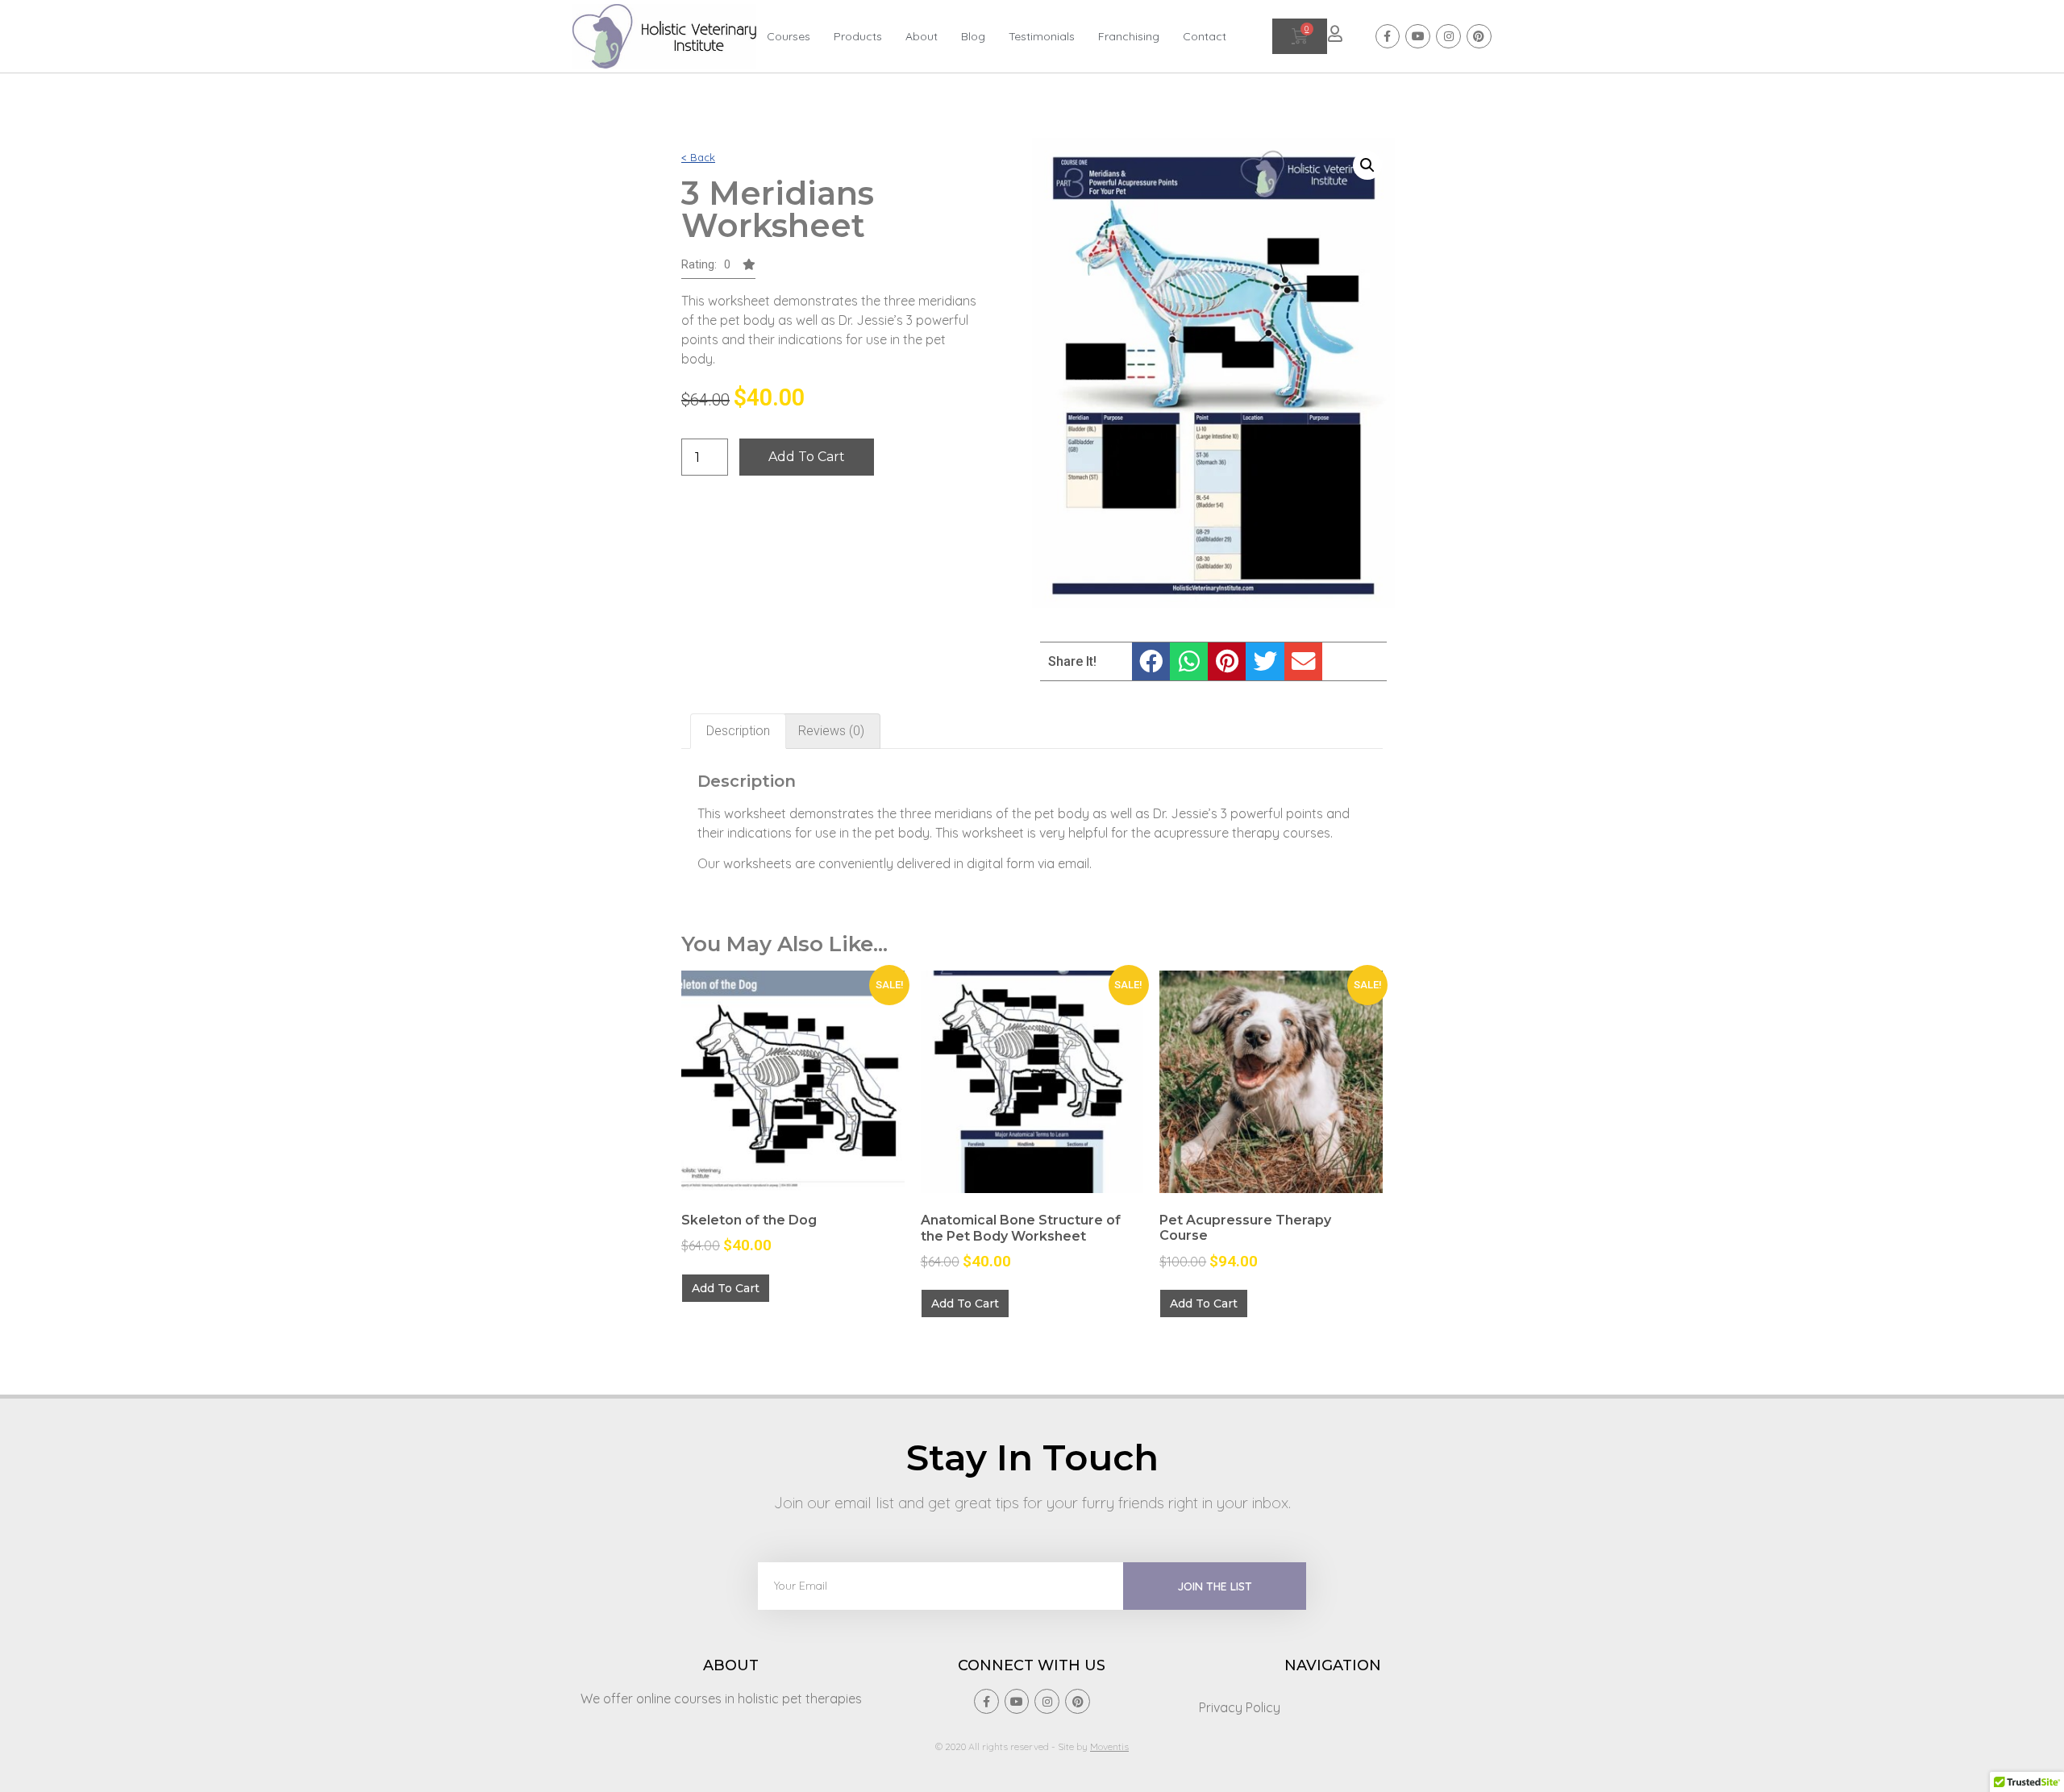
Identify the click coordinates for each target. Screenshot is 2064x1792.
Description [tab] (738, 731)
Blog (973, 36)
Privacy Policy (1240, 1707)
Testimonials (1042, 36)
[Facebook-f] (1388, 37)
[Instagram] (1448, 37)
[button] (718, 269)
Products (858, 36)
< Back (698, 157)
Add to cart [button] (726, 1288)
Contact (1205, 36)
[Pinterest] (1479, 37)
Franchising (1129, 36)
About (922, 36)
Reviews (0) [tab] (831, 731)
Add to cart (807, 457)
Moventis (1109, 1746)
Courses (789, 36)
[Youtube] (1418, 37)
